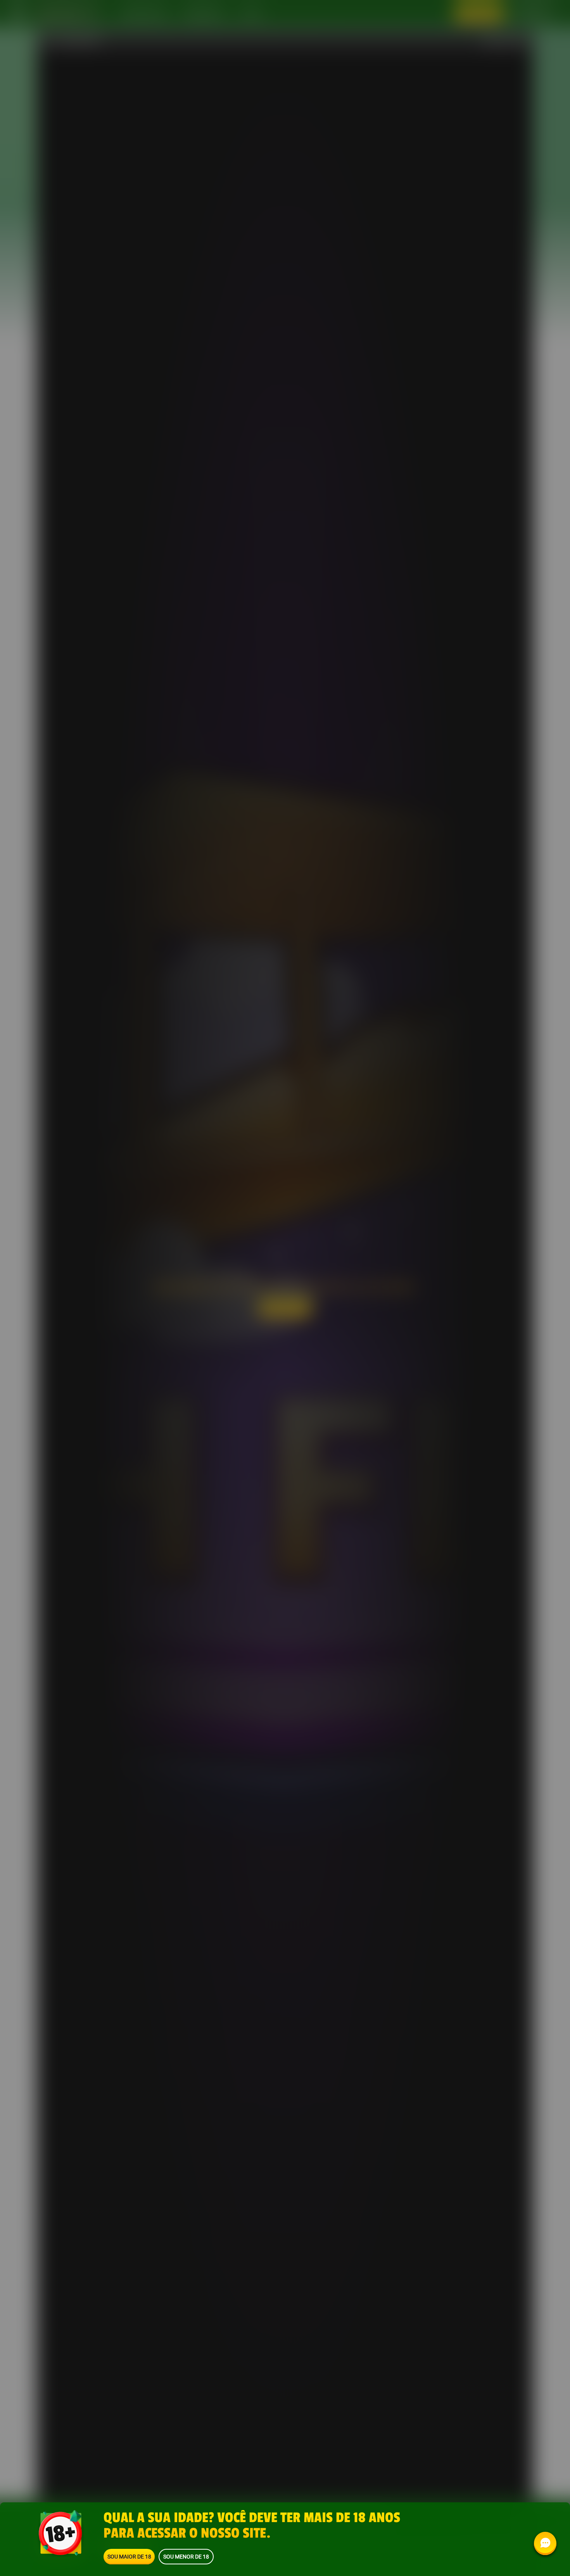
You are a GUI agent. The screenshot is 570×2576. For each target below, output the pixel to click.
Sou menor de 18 (186, 2556)
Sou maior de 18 (129, 2556)
